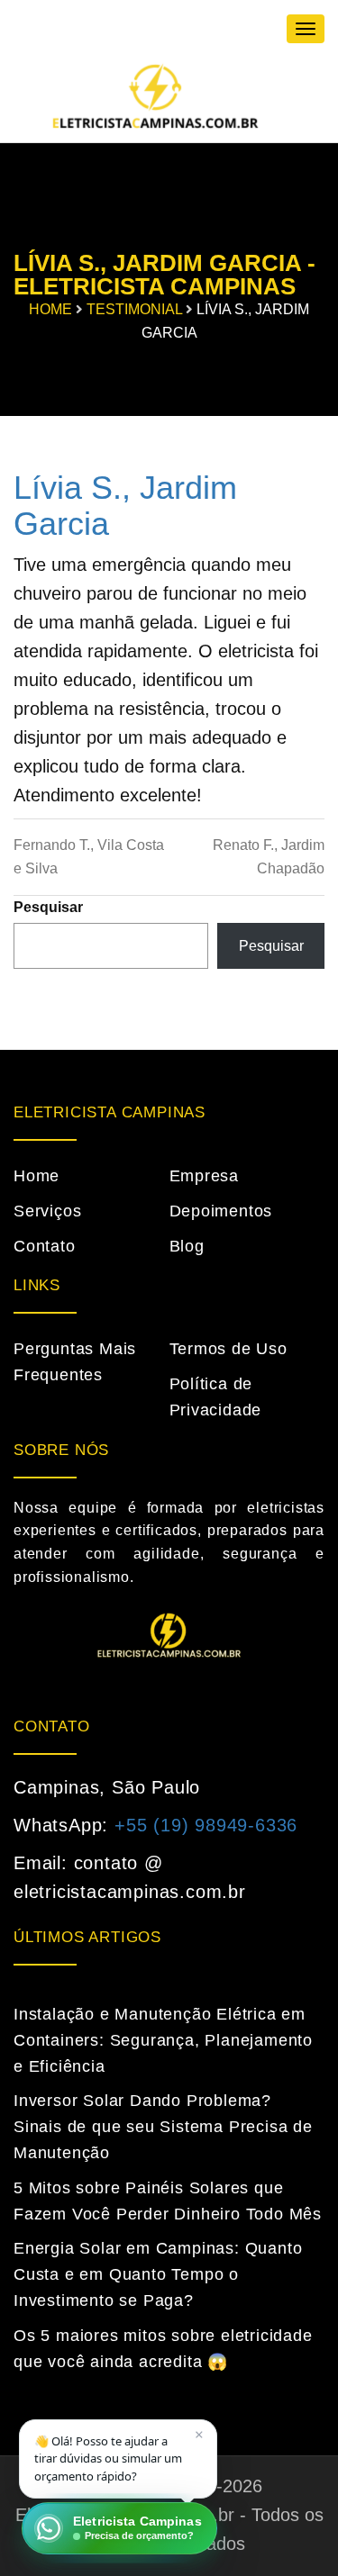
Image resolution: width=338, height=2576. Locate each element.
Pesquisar (48, 907)
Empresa (205, 1176)
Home (50, 309)
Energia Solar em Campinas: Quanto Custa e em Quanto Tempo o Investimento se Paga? (158, 2274)
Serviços (47, 1211)
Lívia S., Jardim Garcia (125, 506)
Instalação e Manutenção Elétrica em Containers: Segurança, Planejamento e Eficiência (163, 2040)
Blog (187, 1246)
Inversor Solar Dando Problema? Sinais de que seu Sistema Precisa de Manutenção (163, 2127)
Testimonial (134, 309)
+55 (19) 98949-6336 (206, 1825)
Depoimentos (221, 1211)
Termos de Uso (228, 1349)
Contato (45, 1246)
